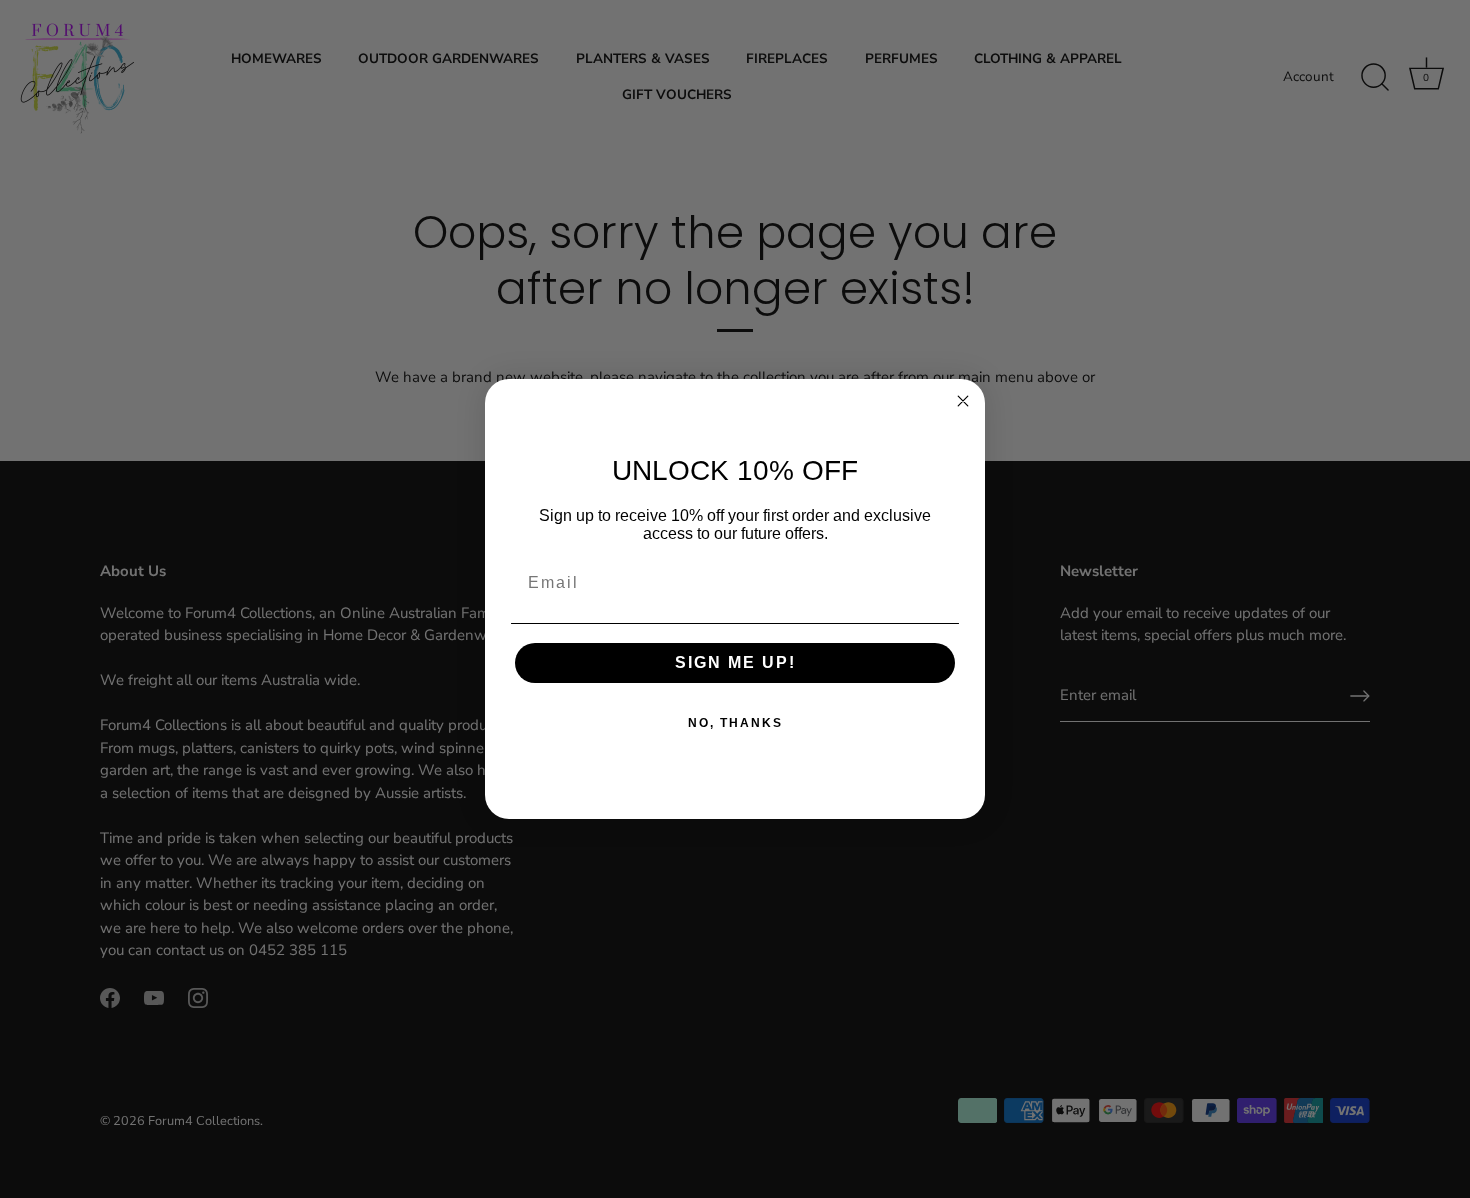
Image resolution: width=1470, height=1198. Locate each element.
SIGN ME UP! (735, 662)
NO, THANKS (735, 723)
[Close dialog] (963, 401)
